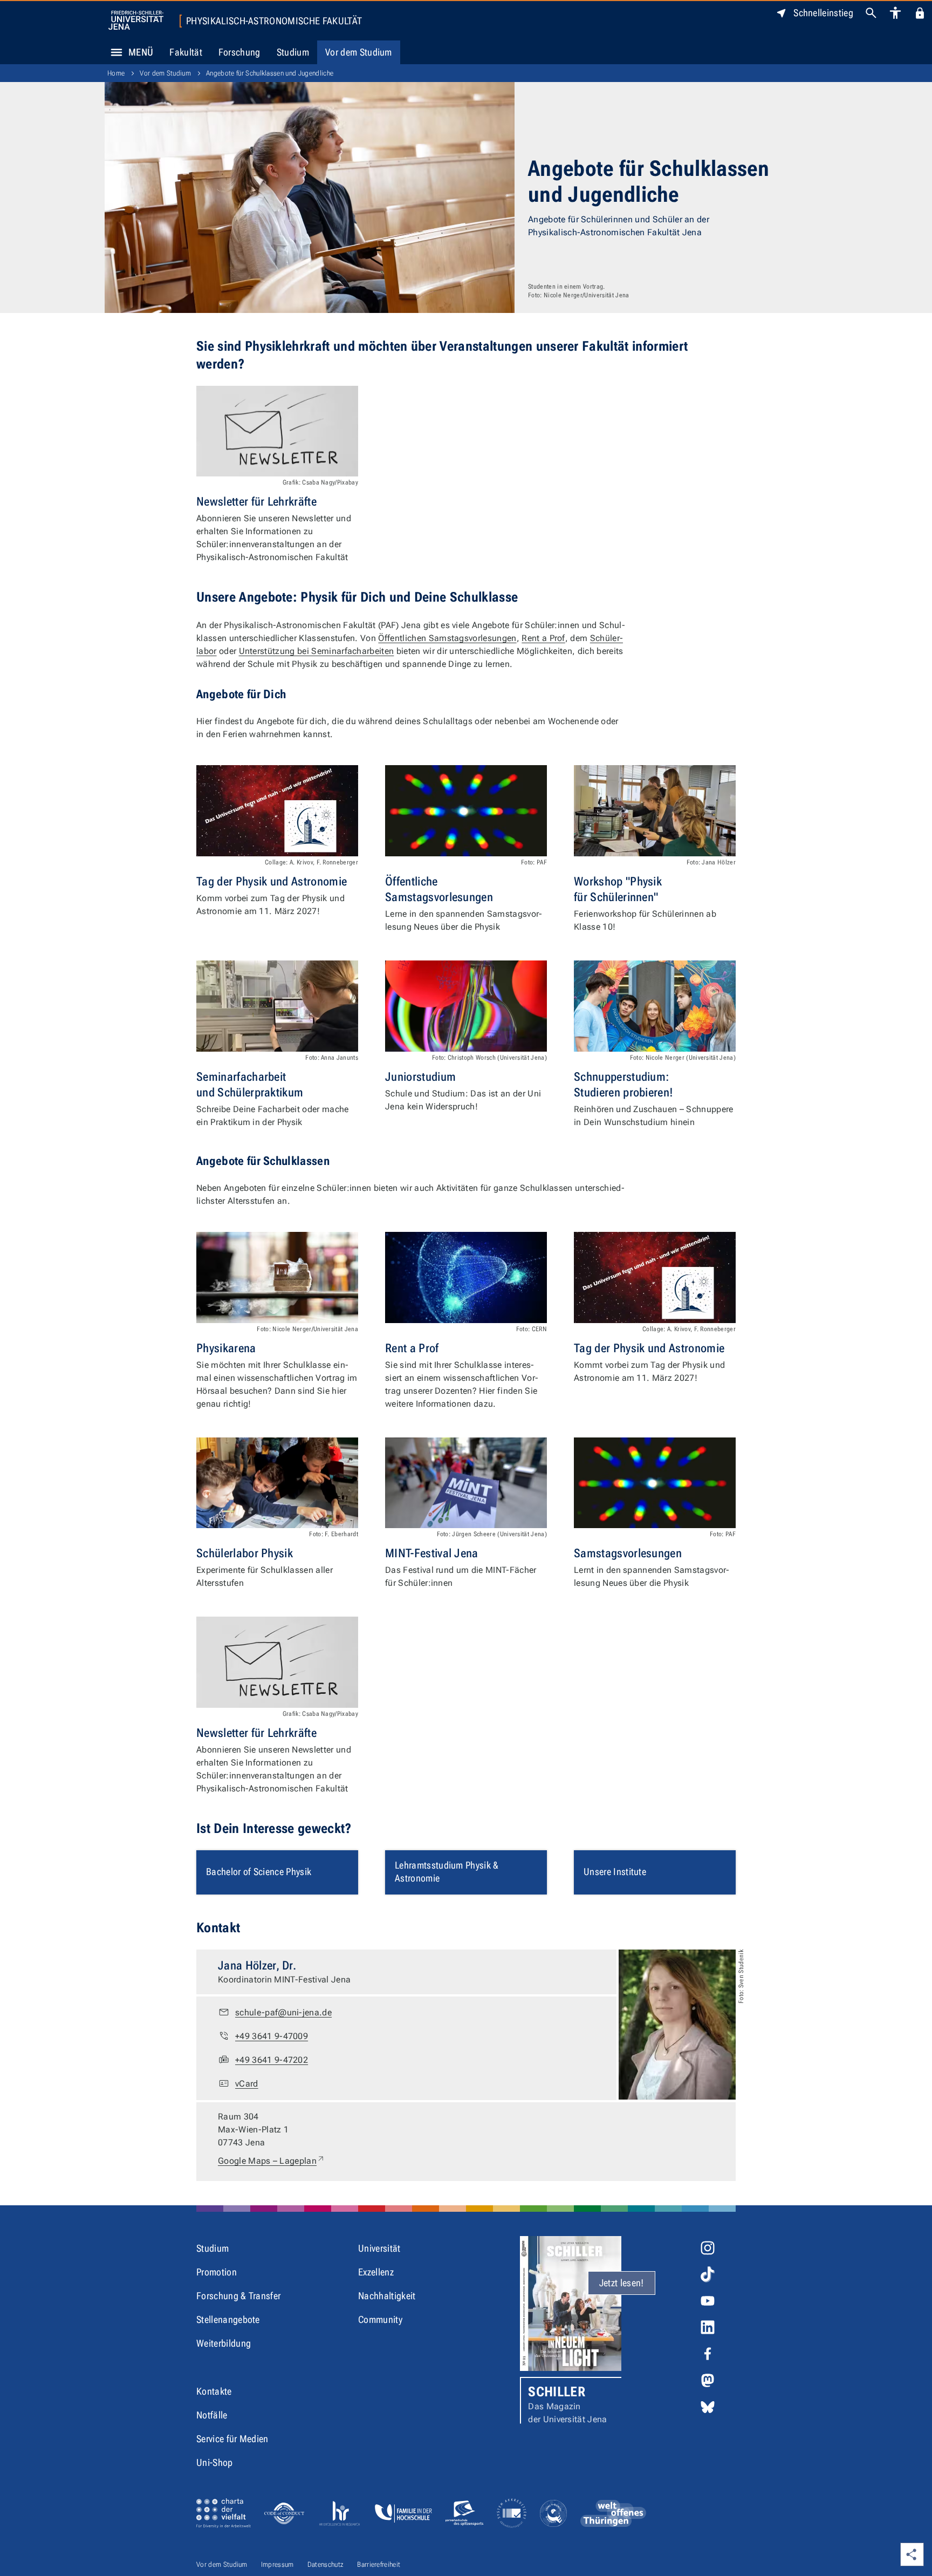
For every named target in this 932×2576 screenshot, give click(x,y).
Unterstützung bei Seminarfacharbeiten (317, 651)
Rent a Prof (543, 638)
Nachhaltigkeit (387, 2296)
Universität (379, 2248)
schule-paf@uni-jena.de (283, 2012)
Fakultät (186, 52)
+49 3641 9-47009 (272, 2036)
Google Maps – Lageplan (272, 2161)
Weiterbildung (224, 2343)
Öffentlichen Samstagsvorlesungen (447, 638)
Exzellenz (376, 2272)
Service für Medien (232, 2439)
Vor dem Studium (359, 52)
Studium (293, 52)
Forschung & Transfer (238, 2296)
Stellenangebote (228, 2319)
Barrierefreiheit (379, 2564)
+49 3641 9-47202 (272, 2060)
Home (116, 73)
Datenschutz (326, 2564)
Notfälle (212, 2415)
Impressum (277, 2564)
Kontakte (214, 2391)
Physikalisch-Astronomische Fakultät (274, 21)
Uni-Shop (215, 2462)
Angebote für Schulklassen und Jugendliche (270, 73)
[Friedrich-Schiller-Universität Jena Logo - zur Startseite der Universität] (136, 20)
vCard (247, 2084)
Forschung (239, 52)
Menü (141, 52)
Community (380, 2319)
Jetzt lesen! (622, 2283)
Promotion (217, 2272)
